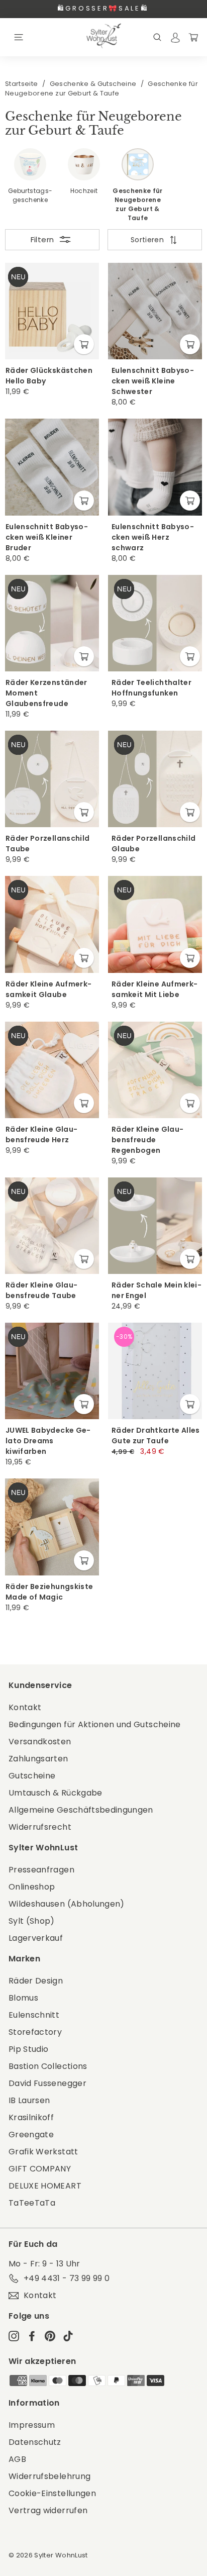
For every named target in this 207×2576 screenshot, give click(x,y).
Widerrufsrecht (40, 1827)
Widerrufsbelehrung (49, 2476)
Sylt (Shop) (32, 1921)
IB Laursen (29, 2100)
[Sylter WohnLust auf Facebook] (32, 2336)
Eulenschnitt (34, 2015)
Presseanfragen (41, 1870)
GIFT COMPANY (40, 2169)
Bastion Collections (48, 2066)
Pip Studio (29, 2049)
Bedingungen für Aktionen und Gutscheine (95, 1724)
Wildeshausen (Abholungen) (67, 1904)
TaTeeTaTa (32, 2203)
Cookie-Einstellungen (52, 2493)
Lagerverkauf (36, 1938)
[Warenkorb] (193, 37)
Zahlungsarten (38, 1759)
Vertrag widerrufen (48, 2510)
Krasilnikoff (31, 2117)
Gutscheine (32, 1776)
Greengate (31, 2135)
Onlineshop (32, 1887)
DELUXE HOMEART (45, 2186)
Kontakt (25, 1707)
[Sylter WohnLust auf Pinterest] (50, 2336)
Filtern (42, 239)
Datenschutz (35, 2442)
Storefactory (35, 2032)
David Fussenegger (47, 2083)
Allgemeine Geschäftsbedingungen (81, 1810)
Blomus (23, 1998)
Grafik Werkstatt (43, 2152)
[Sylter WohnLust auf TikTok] (68, 2336)
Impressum (32, 2425)
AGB (17, 2459)
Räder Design (36, 1981)
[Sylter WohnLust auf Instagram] (14, 2336)
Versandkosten (40, 1742)
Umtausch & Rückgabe (56, 1793)
